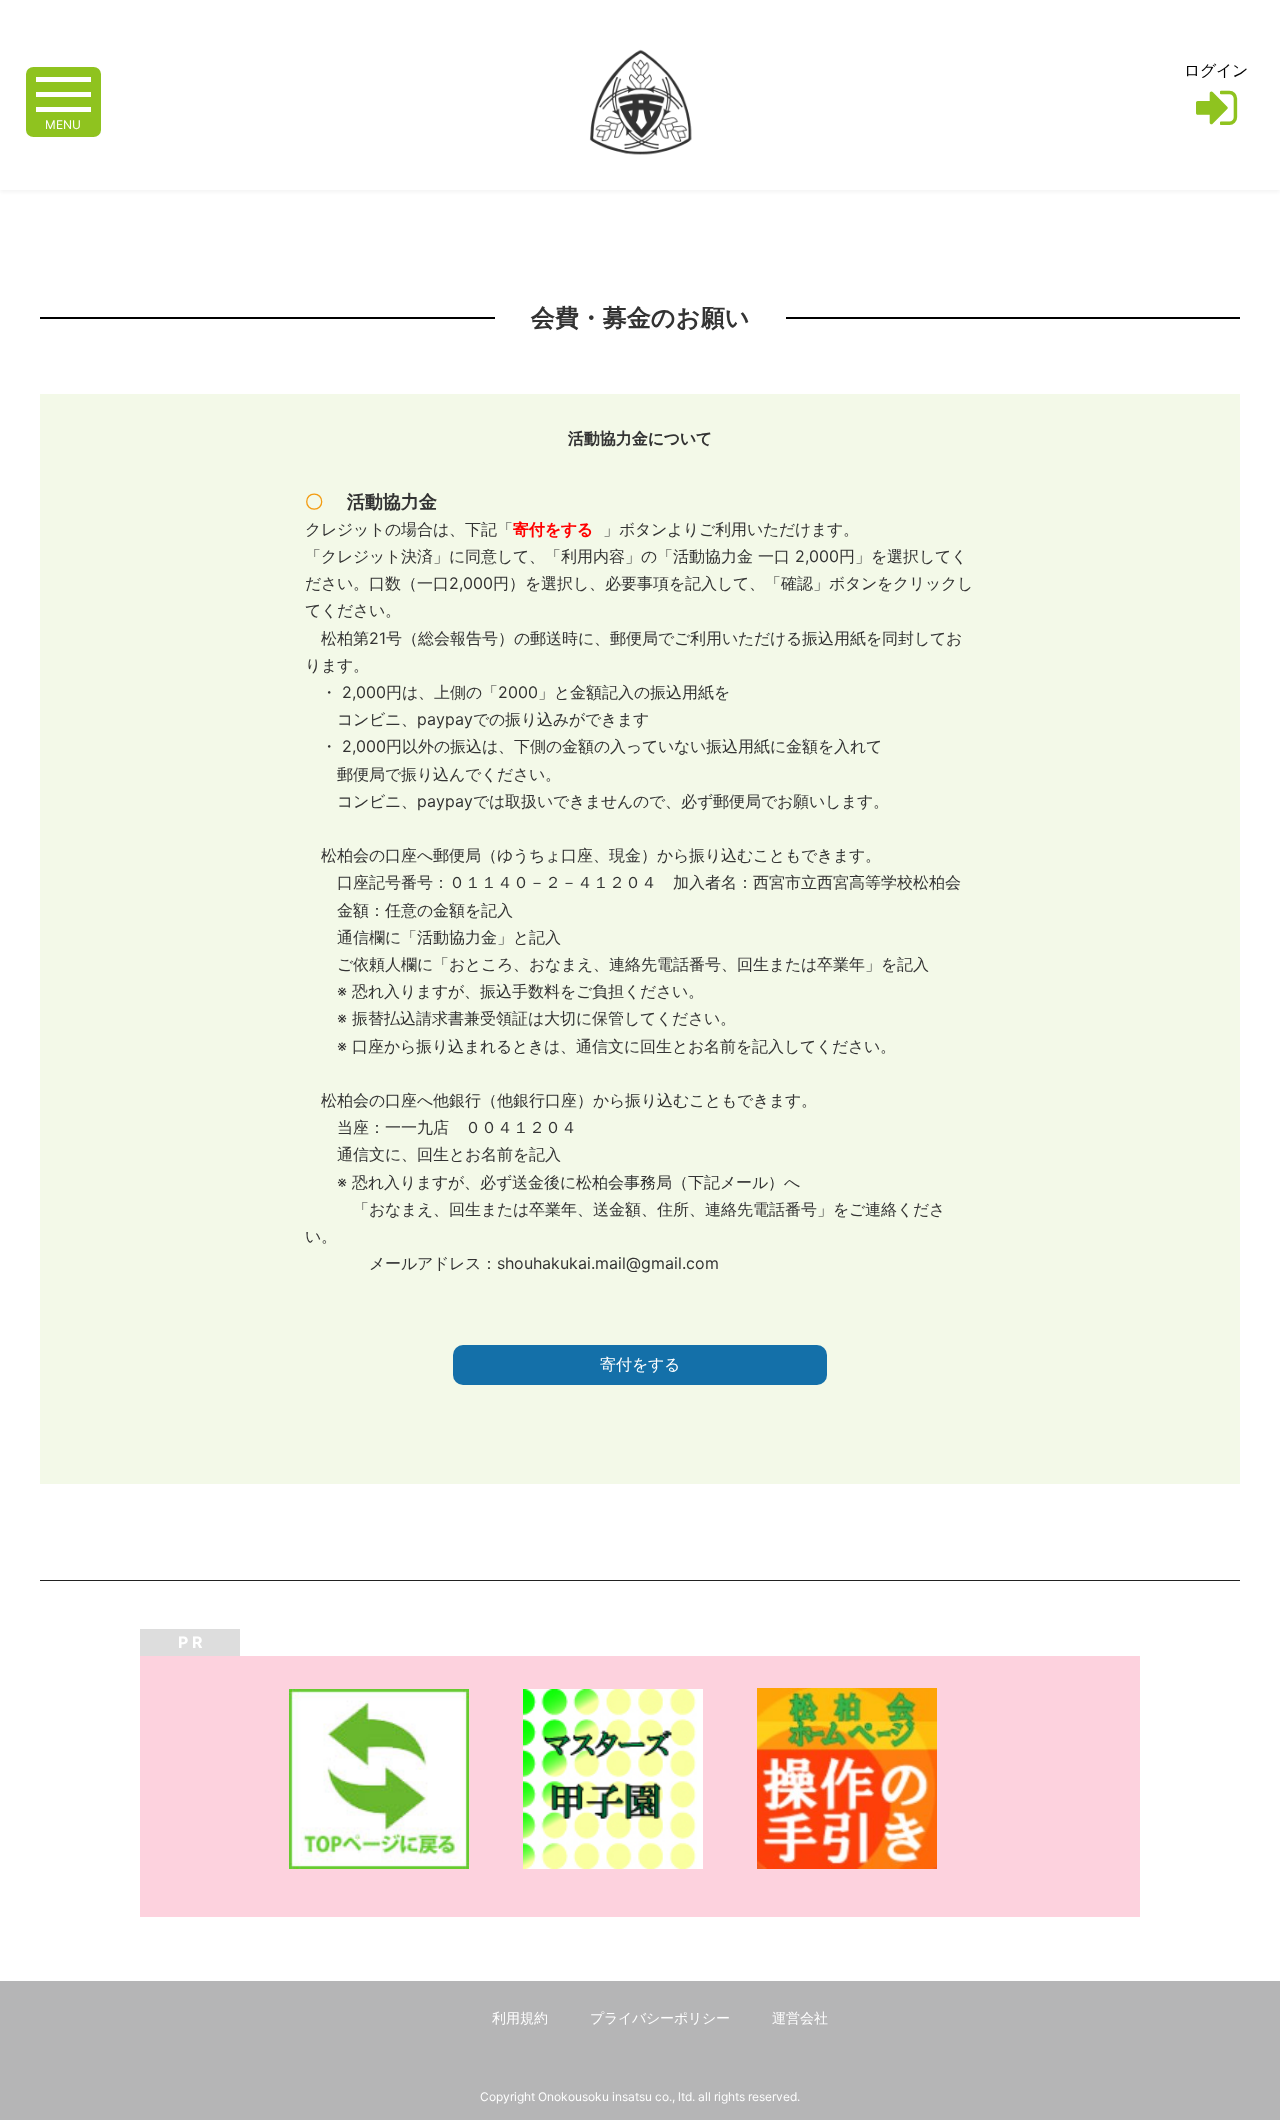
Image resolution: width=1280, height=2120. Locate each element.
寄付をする (640, 1364)
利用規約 (520, 2017)
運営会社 (800, 2017)
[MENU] (63, 92)
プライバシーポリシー (660, 2017)
